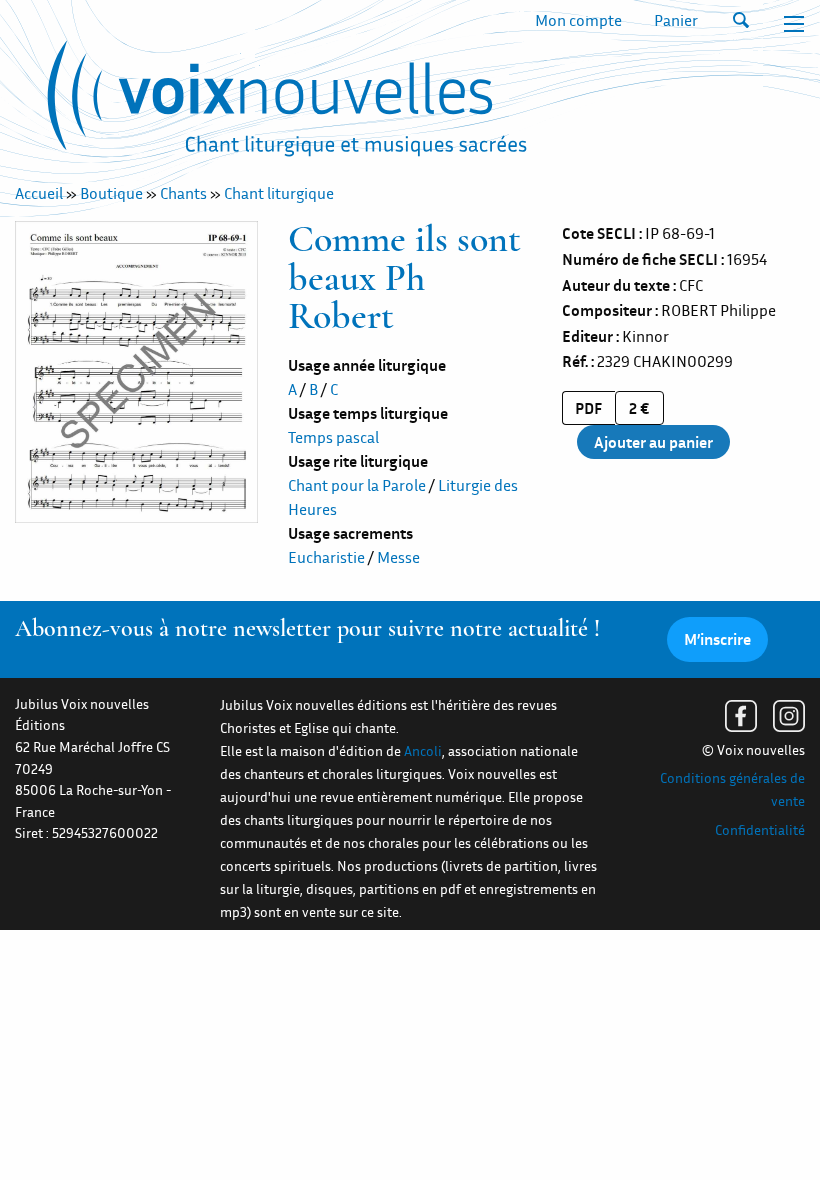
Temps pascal (333, 437)
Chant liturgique (279, 193)
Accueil (39, 193)
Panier (676, 20)
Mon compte (578, 20)
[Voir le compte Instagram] (789, 716)
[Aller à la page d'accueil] (287, 103)
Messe (398, 557)
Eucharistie (326, 557)
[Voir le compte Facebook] (741, 716)
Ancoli (423, 751)
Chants (183, 193)
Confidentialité (760, 830)
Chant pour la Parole (357, 485)
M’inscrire (717, 639)
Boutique (111, 193)
